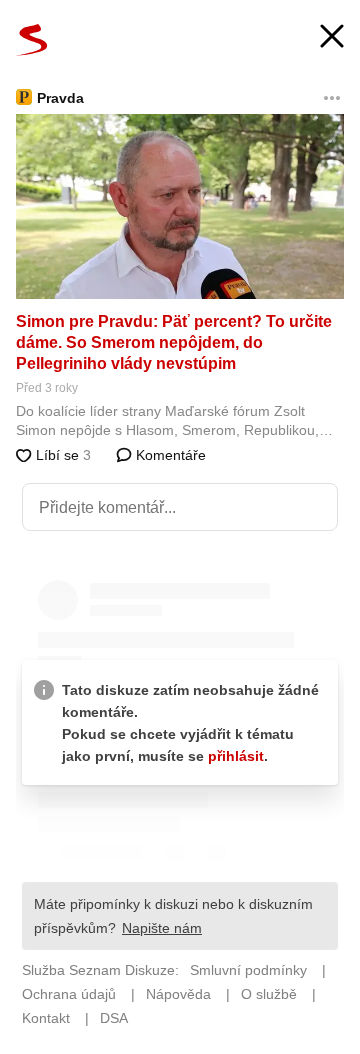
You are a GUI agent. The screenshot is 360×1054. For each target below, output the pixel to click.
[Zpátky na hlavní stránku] (32, 40)
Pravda (60, 98)
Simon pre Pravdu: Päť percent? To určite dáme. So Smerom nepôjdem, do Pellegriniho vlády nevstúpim (174, 342)
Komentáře (169, 455)
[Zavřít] (332, 38)
